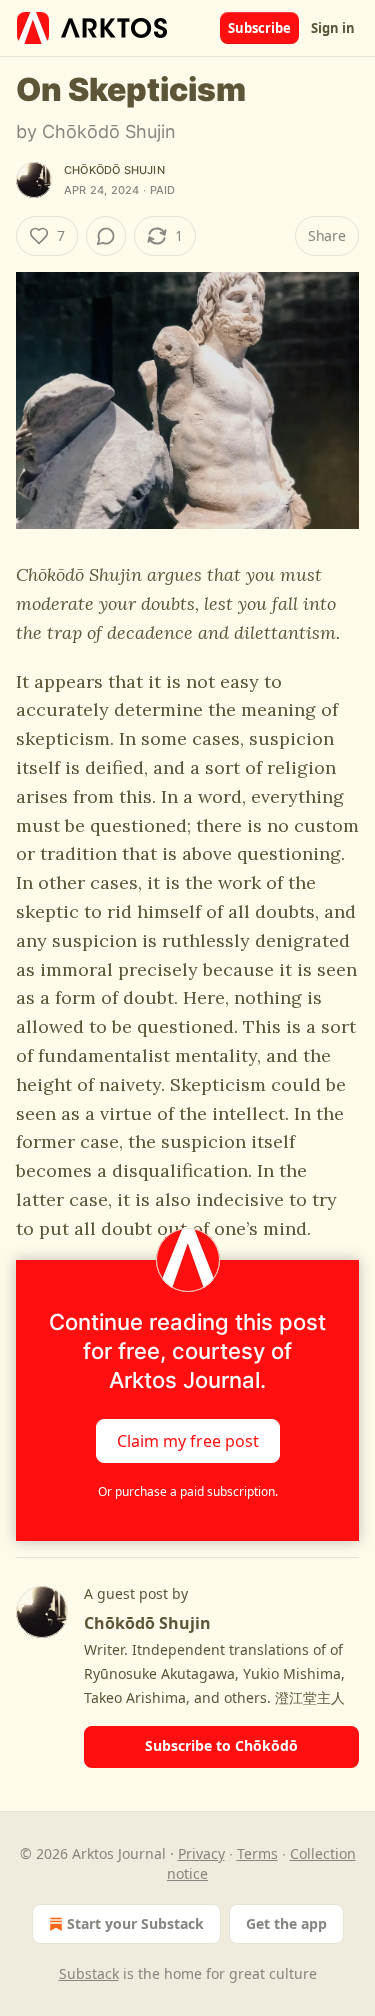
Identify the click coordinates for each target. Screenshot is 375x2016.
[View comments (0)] (106, 236)
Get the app (286, 1923)
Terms (257, 1853)
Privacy (201, 1853)
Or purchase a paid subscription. (188, 1491)
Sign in (333, 28)
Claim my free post (188, 1441)
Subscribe (259, 28)
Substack (89, 1973)
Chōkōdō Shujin (114, 170)
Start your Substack (135, 1923)
